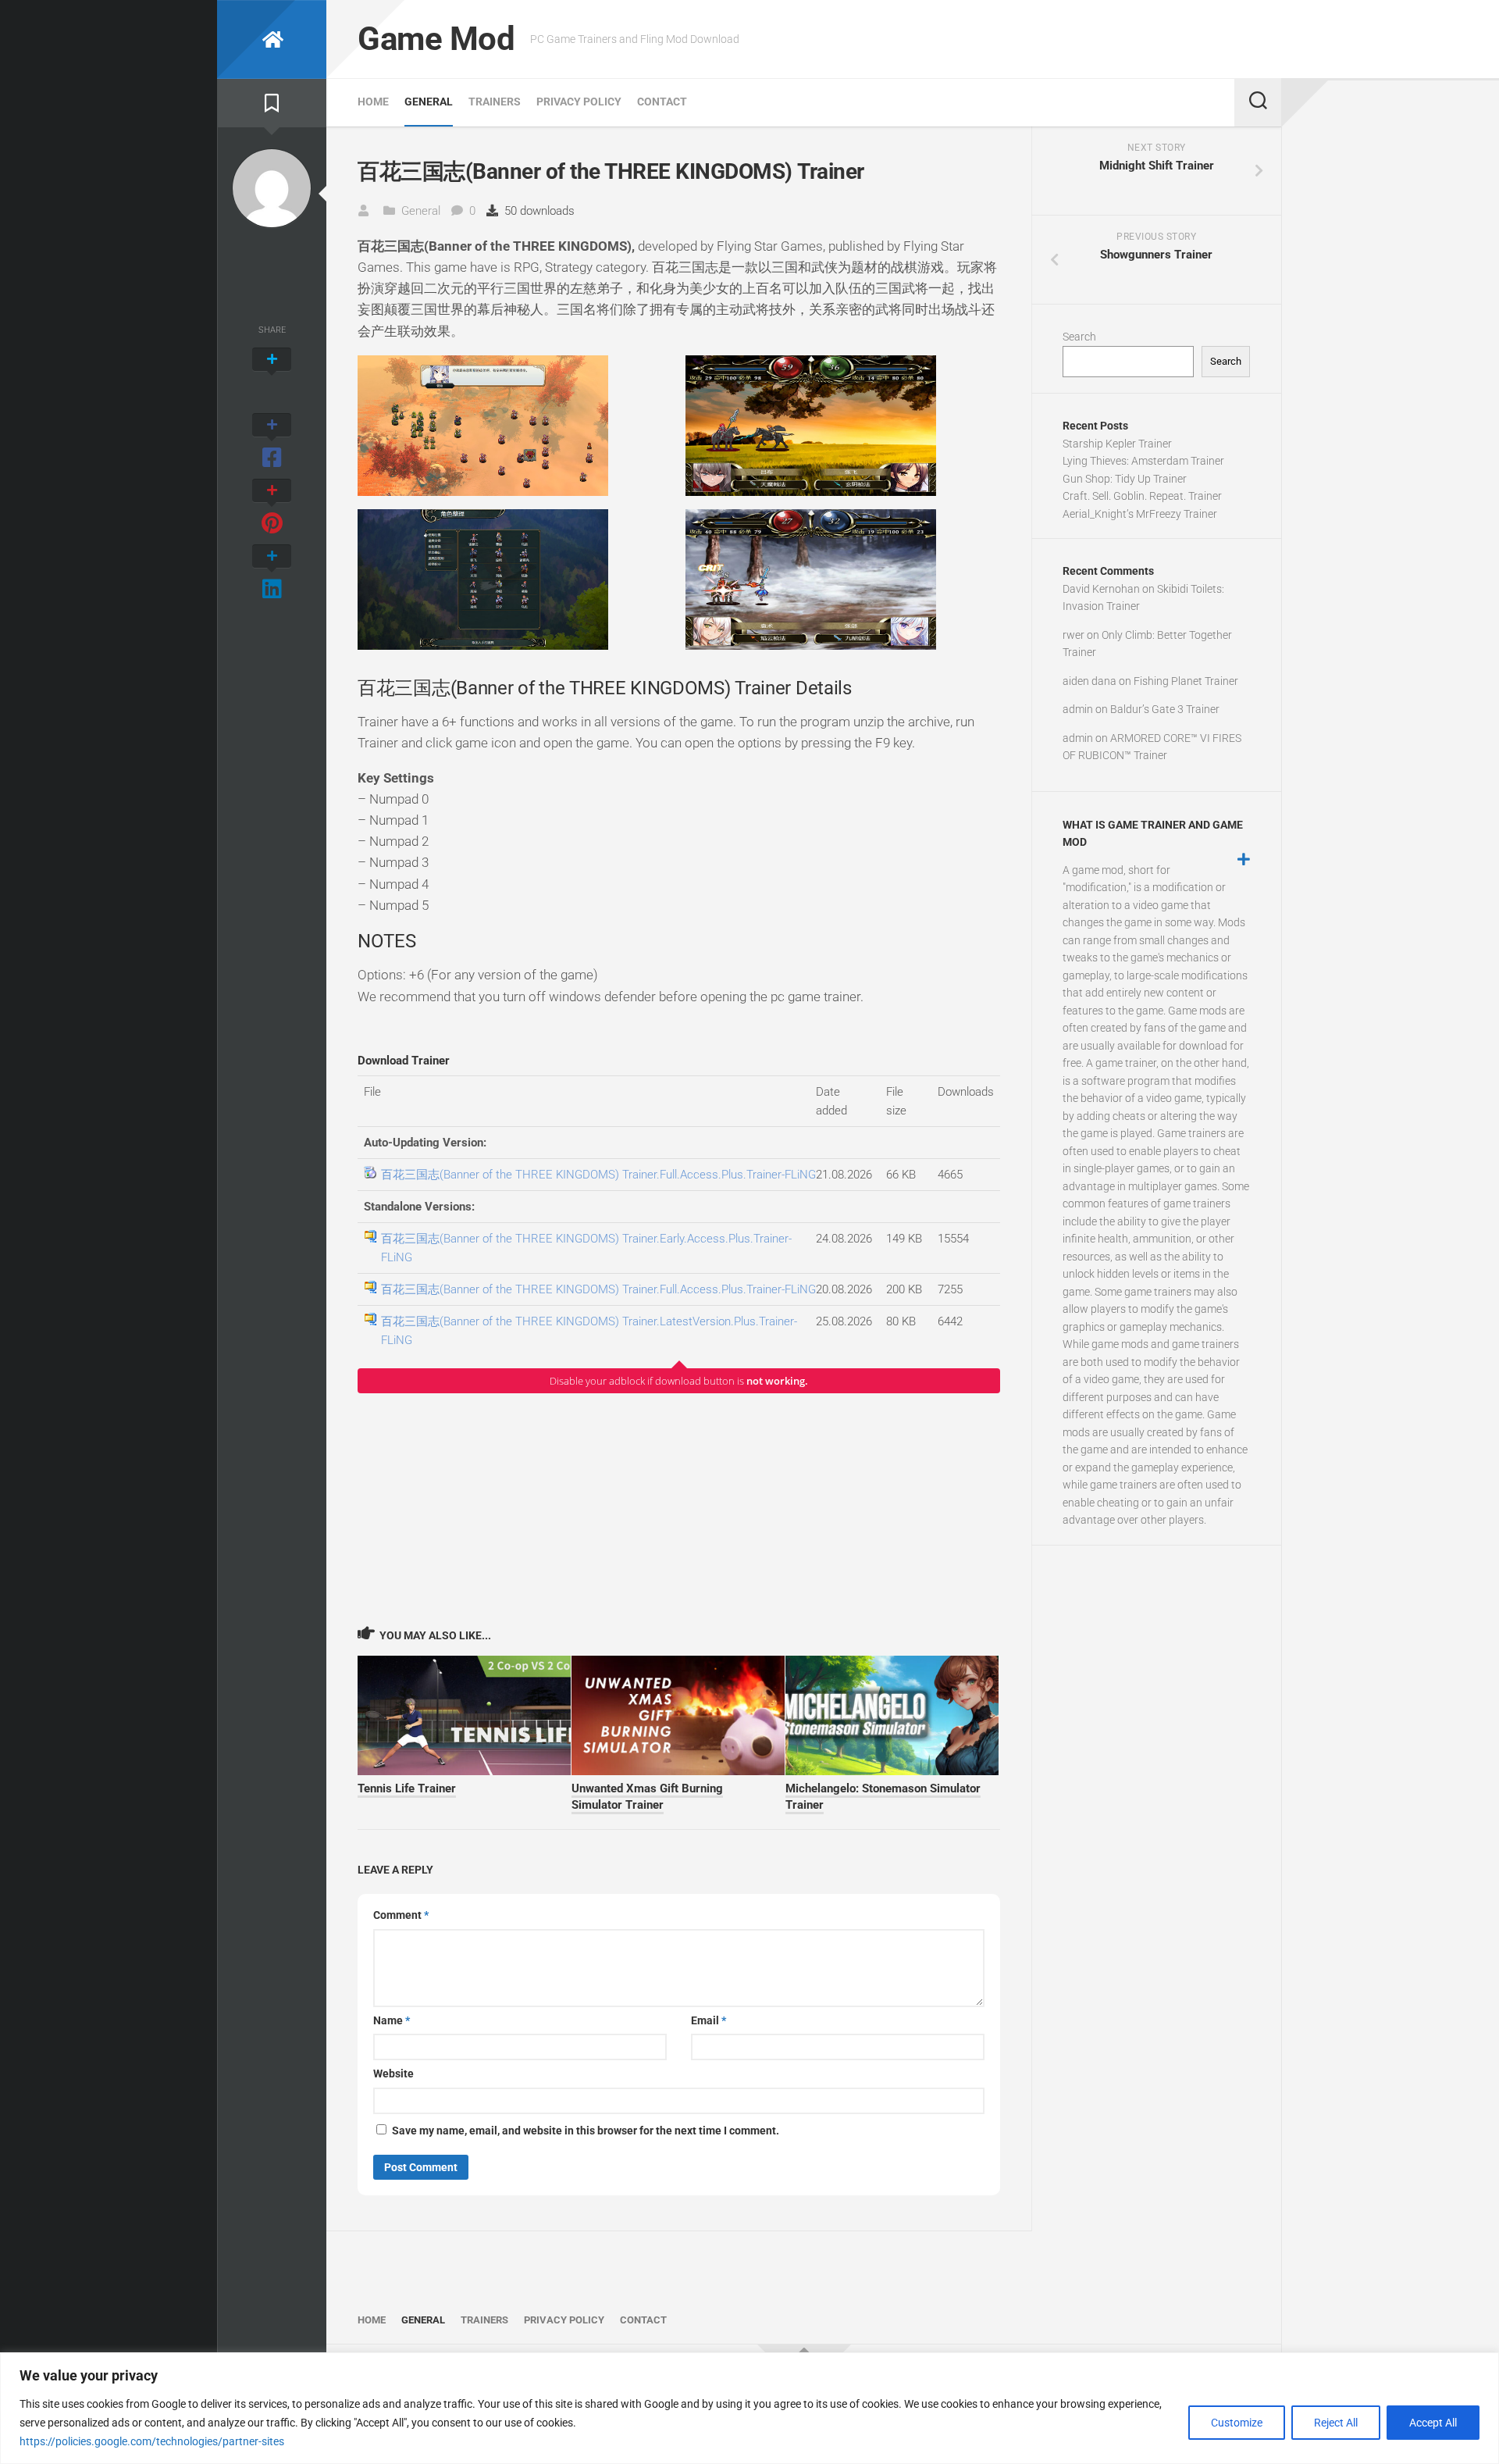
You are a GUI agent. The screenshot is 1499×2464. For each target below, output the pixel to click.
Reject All (1336, 2423)
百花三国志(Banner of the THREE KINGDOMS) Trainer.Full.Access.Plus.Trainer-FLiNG (598, 1175)
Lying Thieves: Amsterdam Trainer (1143, 461)
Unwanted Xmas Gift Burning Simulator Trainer (647, 1797)
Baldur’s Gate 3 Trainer (1165, 709)
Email (709, 2020)
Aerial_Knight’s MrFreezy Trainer (1140, 514)
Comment (401, 1915)
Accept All (1433, 2423)
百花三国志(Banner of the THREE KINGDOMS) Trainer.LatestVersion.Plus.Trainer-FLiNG (589, 1331)
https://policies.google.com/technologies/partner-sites (152, 2441)
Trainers (495, 102)
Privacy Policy (579, 102)
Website (393, 2074)
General (429, 102)
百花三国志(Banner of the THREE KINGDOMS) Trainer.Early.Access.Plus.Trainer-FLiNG (586, 1248)
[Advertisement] (679, 1509)
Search (1079, 337)
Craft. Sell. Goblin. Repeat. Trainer (1142, 496)
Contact (662, 102)
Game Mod (436, 39)
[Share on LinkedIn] (272, 573)
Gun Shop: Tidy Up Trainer (1125, 479)
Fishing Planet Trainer (1186, 681)
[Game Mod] (272, 39)
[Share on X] (272, 376)
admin (1078, 709)
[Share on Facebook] (272, 442)
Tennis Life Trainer (407, 1788)
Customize (1237, 2423)
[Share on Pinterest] (272, 508)
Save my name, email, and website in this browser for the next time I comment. (586, 2131)
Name (392, 2020)
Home (373, 102)
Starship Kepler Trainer (1117, 444)
